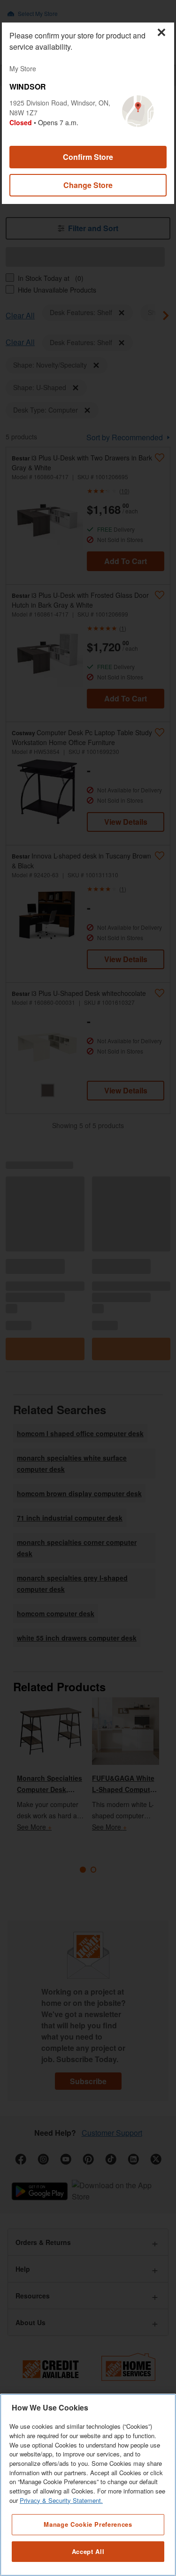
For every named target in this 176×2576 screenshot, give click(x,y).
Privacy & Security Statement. (61, 2500)
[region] (88, 2485)
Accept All (88, 2551)
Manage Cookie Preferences (88, 2524)
